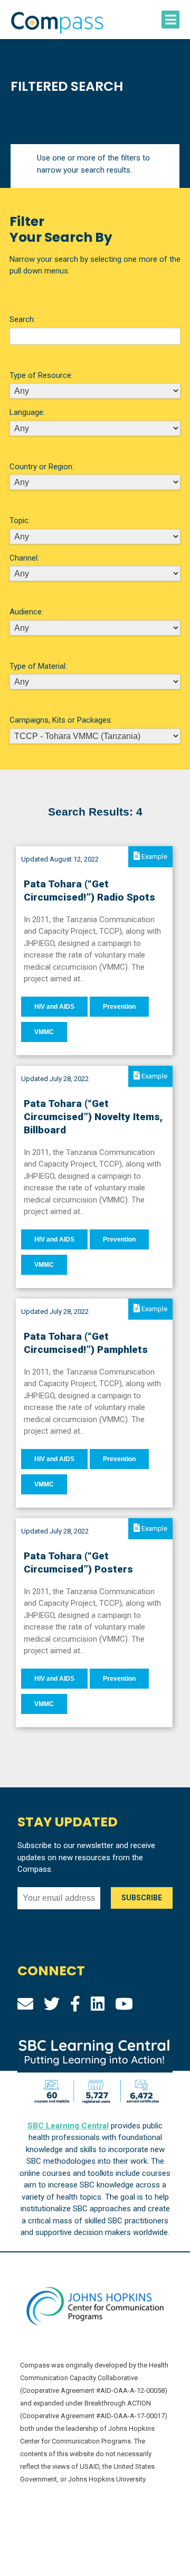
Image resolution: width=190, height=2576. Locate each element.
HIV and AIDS (54, 1007)
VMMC (44, 1032)
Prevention (119, 1007)
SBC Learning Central (68, 2126)
